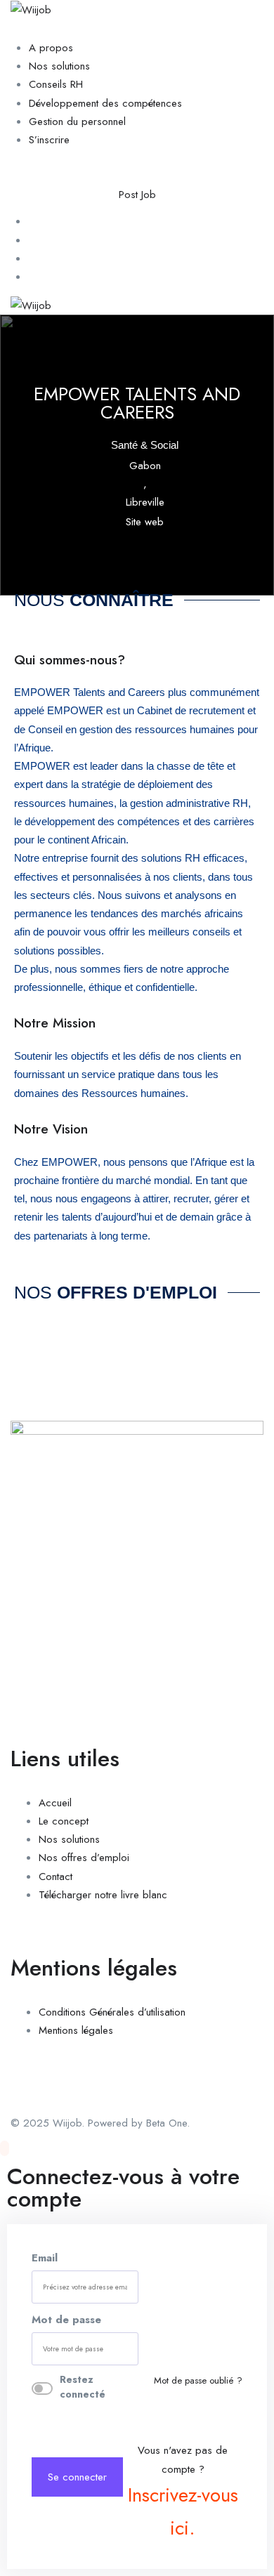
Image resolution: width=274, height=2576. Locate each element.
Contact (56, 1876)
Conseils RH (56, 84)
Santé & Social (145, 445)
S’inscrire (49, 140)
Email (45, 2258)
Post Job (137, 195)
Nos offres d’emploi (84, 1858)
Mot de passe (66, 2320)
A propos (51, 48)
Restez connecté (83, 2387)
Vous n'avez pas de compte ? (183, 2492)
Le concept (64, 1821)
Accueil (55, 1802)
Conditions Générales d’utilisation (112, 2012)
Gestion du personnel (77, 121)
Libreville (145, 502)
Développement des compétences (105, 103)
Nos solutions (59, 66)
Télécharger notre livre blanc (103, 1895)
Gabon (145, 466)
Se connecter (77, 2477)
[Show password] (134, 2349)
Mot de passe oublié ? (198, 2380)
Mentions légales (76, 2030)
